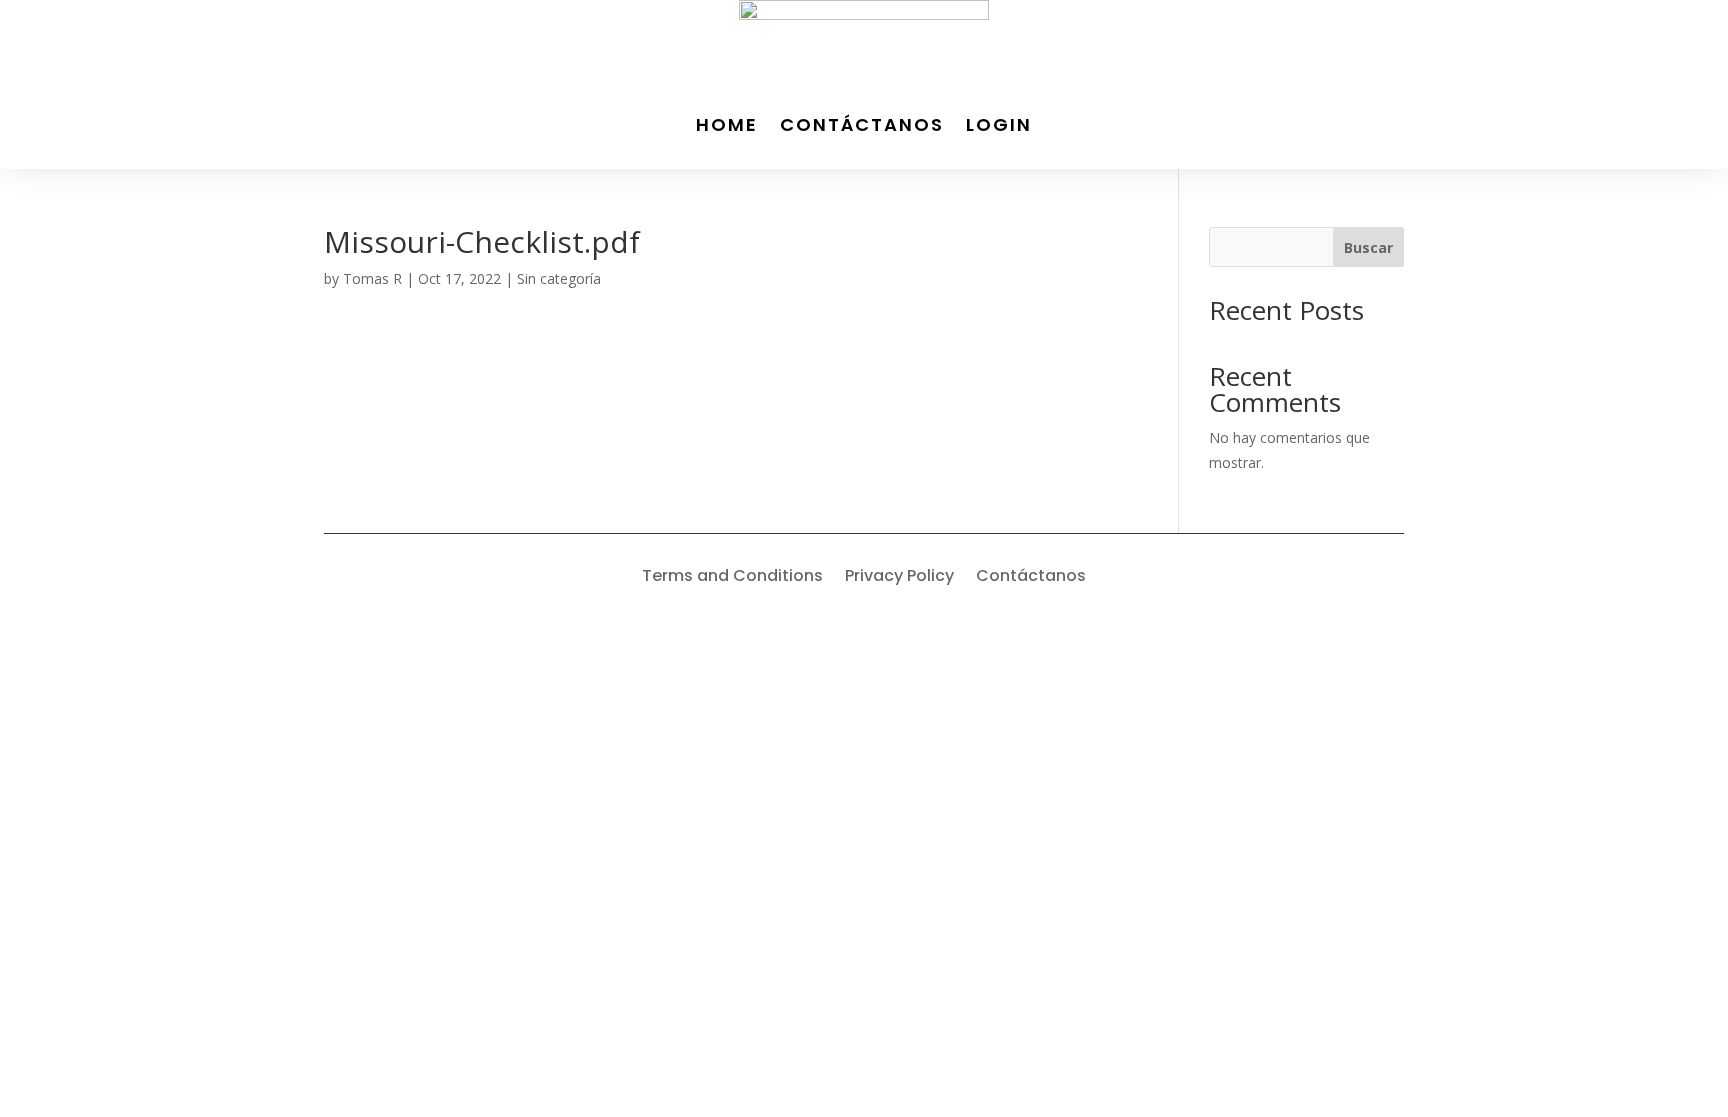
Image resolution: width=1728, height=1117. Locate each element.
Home (727, 124)
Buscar (1368, 247)
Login (999, 124)
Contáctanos (862, 124)
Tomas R (372, 278)
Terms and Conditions (732, 578)
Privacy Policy (899, 578)
